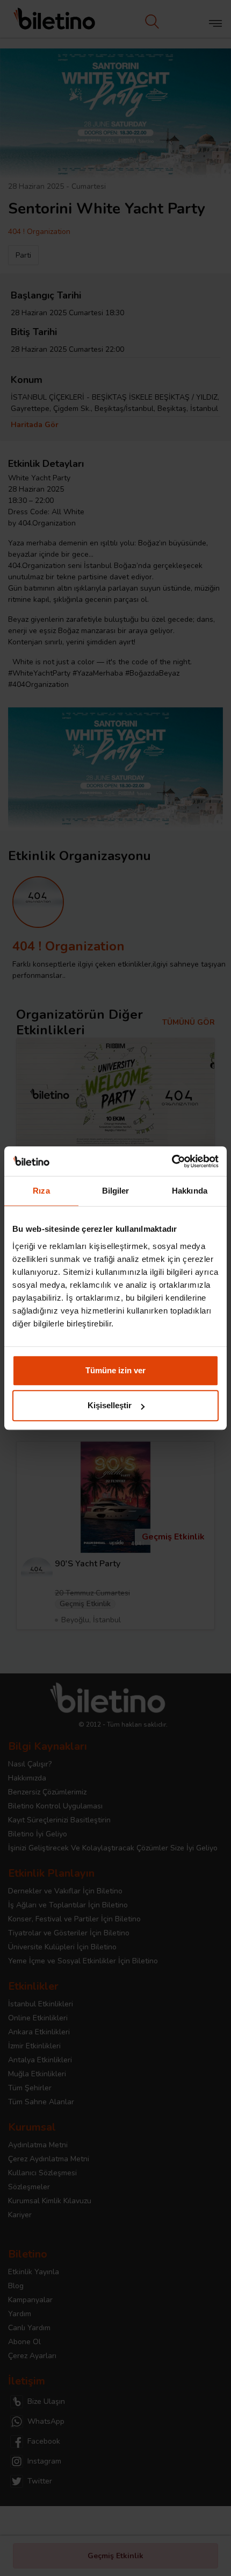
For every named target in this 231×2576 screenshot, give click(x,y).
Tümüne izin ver (115, 1370)
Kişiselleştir (110, 1405)
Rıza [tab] (41, 1191)
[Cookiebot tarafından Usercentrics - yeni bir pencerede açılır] (172, 1161)
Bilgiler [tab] (116, 1191)
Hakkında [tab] (190, 1191)
